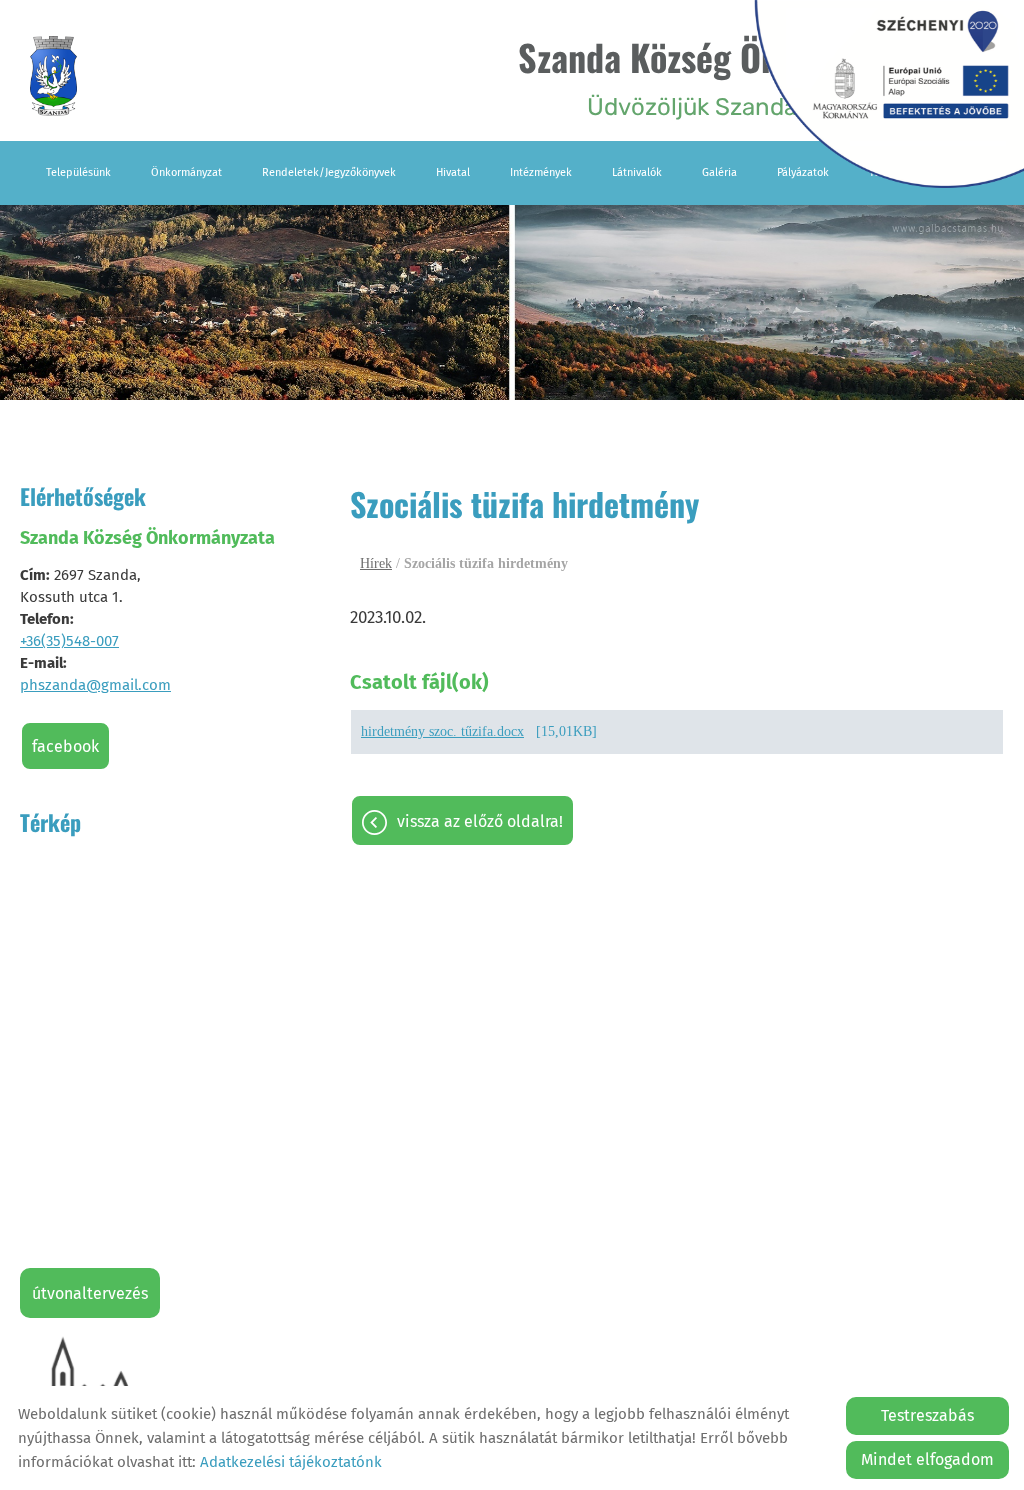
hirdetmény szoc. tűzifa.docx (442, 731)
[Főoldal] (53, 76)
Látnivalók (637, 172)
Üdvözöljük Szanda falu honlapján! (743, 75)
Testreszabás (927, 1415)
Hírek (376, 563)
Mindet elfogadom (927, 1459)
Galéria (719, 172)
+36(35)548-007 (69, 641)
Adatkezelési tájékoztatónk (291, 1462)
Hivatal (453, 172)
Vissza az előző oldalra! (480, 821)
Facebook (65, 746)
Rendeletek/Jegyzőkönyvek (329, 172)
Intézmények (541, 172)
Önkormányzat (186, 172)
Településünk (78, 172)
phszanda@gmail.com (95, 685)
